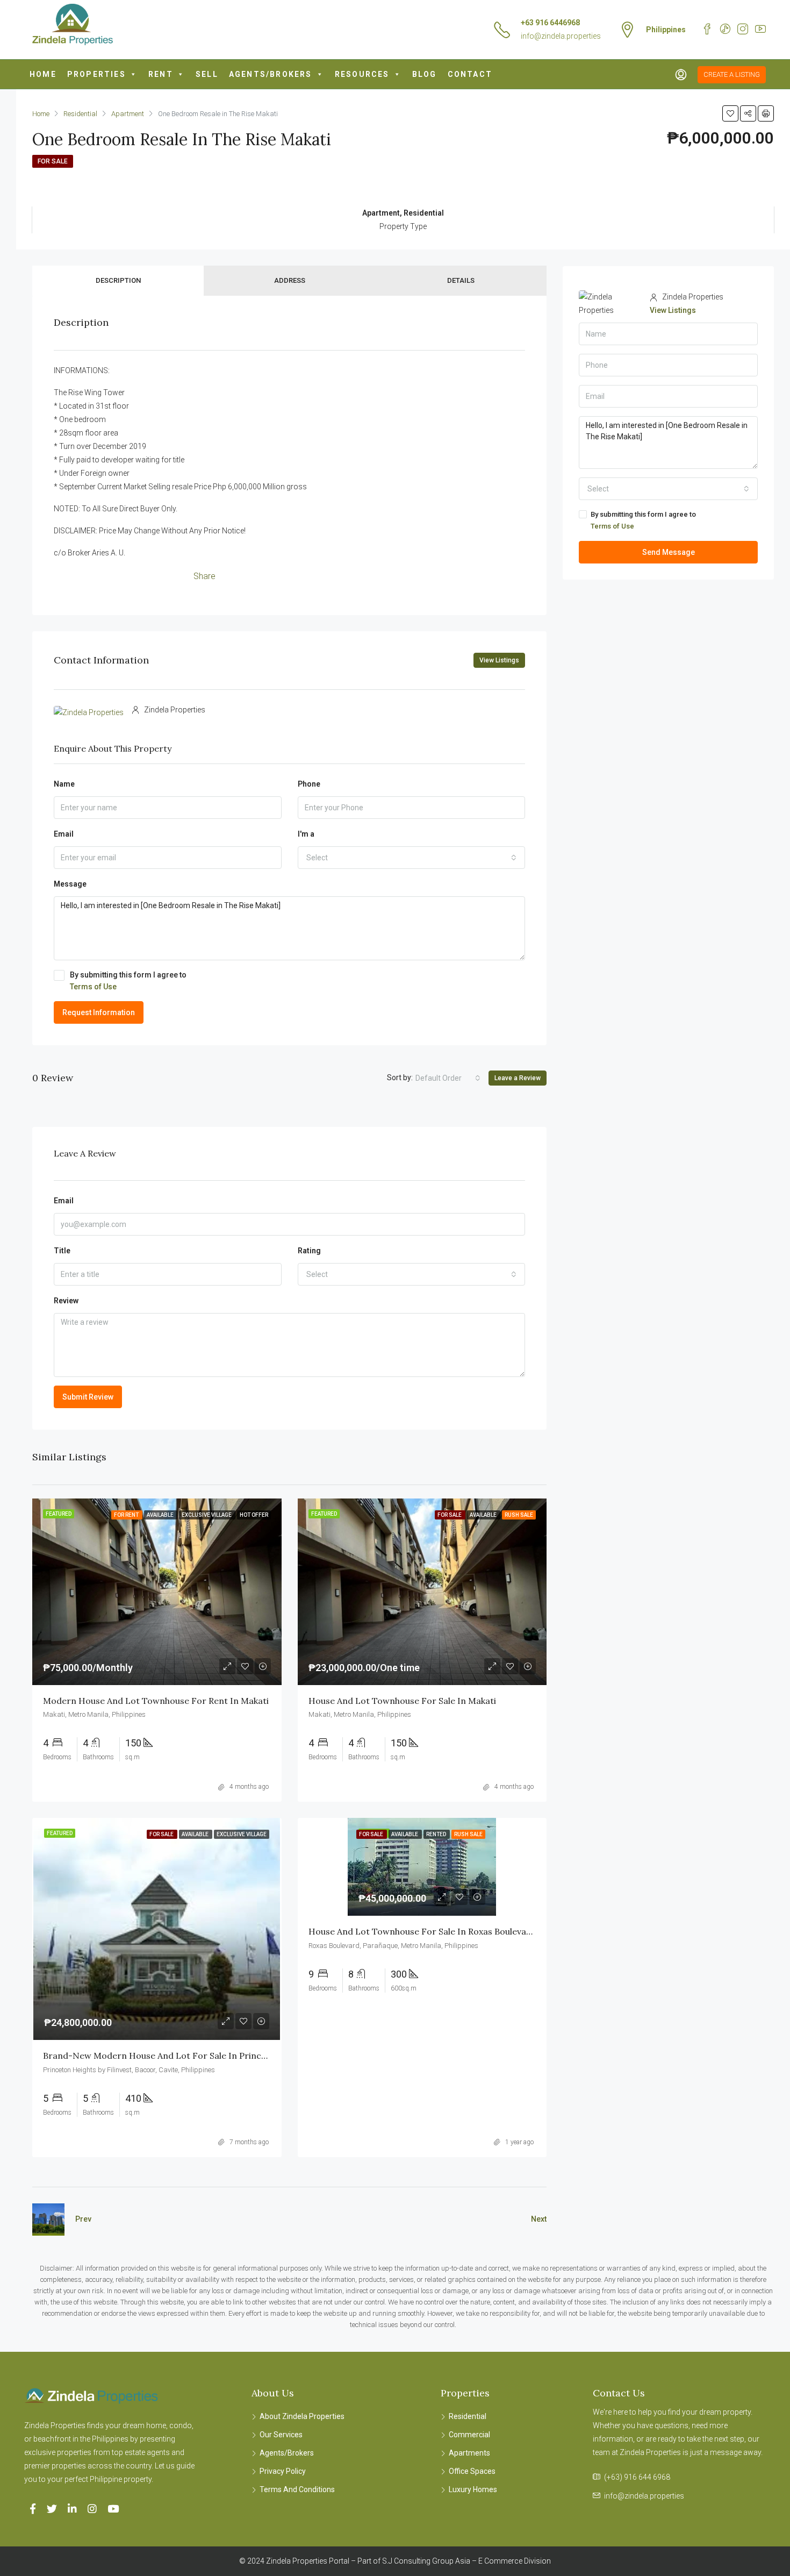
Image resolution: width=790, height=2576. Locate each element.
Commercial (469, 2435)
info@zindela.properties (561, 36)
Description (118, 280)
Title (62, 1251)
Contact (470, 74)
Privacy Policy (283, 2471)
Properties (96, 74)
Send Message (669, 552)
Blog (425, 74)
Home (43, 74)
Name (64, 784)
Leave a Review (518, 1078)
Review (66, 1301)
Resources (362, 74)
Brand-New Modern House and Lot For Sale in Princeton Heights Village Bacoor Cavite (224, 2056)
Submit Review (88, 1397)
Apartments (469, 2453)
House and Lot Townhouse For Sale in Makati (402, 1701)
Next (539, 2219)
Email (64, 834)
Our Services (281, 2435)
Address (290, 280)
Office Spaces (472, 2471)
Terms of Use (93, 987)
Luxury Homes (473, 2489)
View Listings (499, 660)
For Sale (53, 161)
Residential (468, 2416)
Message (70, 884)
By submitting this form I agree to (128, 981)
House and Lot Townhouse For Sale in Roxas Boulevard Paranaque (446, 1931)
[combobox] (412, 858)
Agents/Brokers (271, 74)
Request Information (99, 1012)
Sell (207, 74)
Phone (309, 784)
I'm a (306, 834)
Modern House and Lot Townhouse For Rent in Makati (156, 1701)
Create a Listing (732, 74)
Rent (161, 74)
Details (461, 280)
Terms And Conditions (297, 2489)
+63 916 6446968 (550, 23)
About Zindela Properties (302, 2416)
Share (204, 576)
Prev (83, 2219)
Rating (309, 1251)
